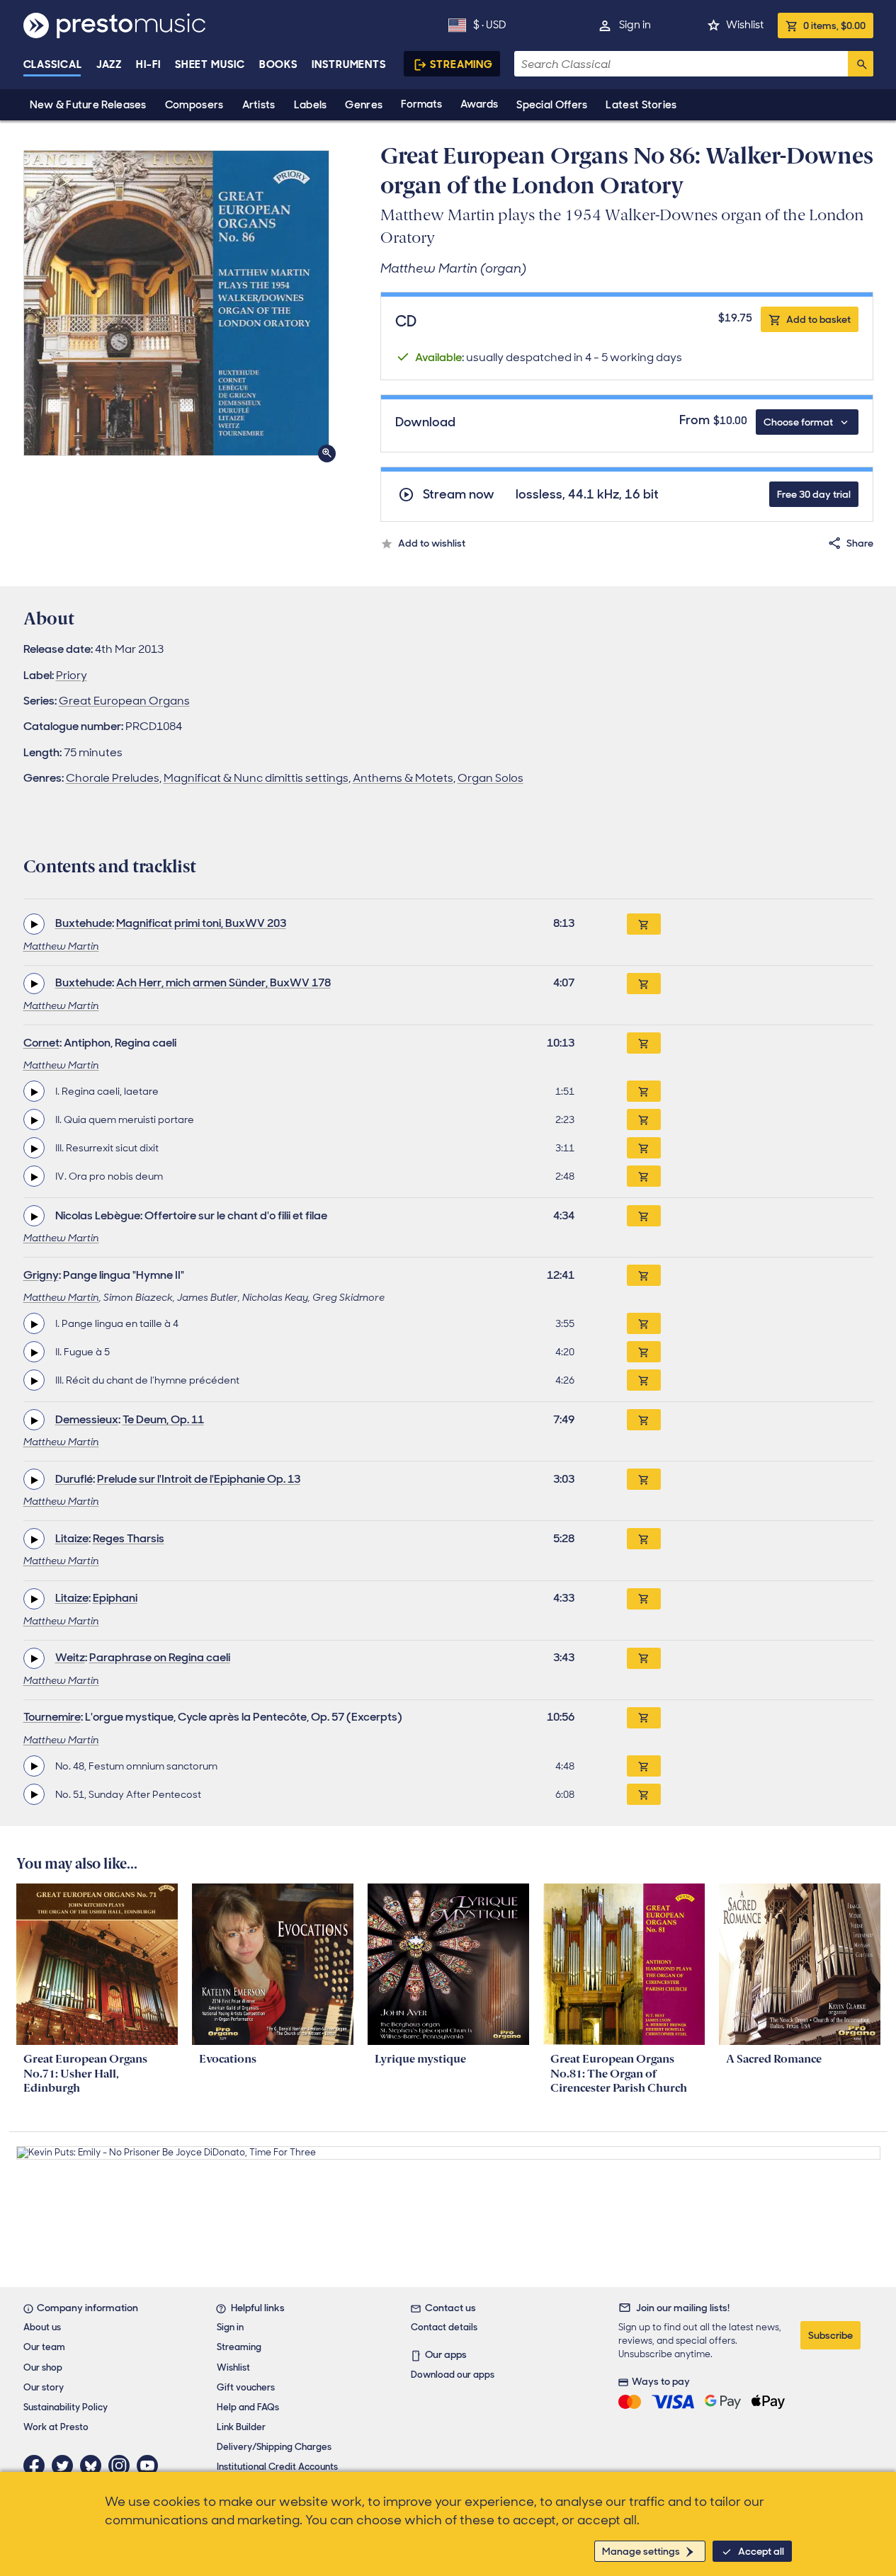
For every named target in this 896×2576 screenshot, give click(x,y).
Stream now (459, 495)
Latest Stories (641, 105)
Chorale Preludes (113, 778)
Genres (364, 105)
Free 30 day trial (814, 494)
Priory (72, 675)
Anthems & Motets (403, 778)
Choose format (798, 422)
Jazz (109, 64)
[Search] (861, 64)
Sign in (635, 25)
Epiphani (115, 1598)
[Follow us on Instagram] (123, 2466)
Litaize (72, 1538)
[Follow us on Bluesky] (94, 2466)
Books (279, 64)
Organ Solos (490, 778)
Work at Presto (56, 2427)
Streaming (461, 64)
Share (860, 543)
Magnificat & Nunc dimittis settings (256, 778)
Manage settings (641, 2551)
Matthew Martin (61, 946)
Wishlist (745, 25)
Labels (311, 105)
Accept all (761, 2551)
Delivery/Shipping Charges (274, 2447)
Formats (421, 104)
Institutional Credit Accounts (277, 2467)
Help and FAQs (248, 2407)
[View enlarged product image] (176, 303)
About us (42, 2327)
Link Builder (241, 2427)
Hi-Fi (148, 64)
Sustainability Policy (66, 2407)
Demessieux (87, 1419)
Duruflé (74, 1479)
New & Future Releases (88, 105)
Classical (53, 64)
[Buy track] (644, 1091)
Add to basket (818, 319)
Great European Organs (124, 701)
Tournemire (52, 1717)
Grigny (41, 1275)
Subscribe (830, 2335)
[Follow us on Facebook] (38, 2466)
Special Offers (552, 105)
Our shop (43, 2367)
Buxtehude (84, 923)
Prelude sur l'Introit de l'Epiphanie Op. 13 (199, 1479)
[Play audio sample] (34, 924)
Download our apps (453, 2375)
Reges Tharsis (129, 1538)
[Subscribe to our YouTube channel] (151, 2466)
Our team (44, 2347)
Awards (479, 104)
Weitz (70, 1657)
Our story (44, 2387)
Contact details (444, 2327)
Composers (194, 105)
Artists (259, 105)
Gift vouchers (246, 2387)
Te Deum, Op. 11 (163, 1419)
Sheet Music (210, 64)
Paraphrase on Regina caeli (160, 1657)
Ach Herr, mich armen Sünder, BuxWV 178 (223, 982)
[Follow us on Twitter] (66, 2466)
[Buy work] (644, 924)
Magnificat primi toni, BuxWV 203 (201, 923)
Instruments (349, 64)
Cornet (41, 1043)
